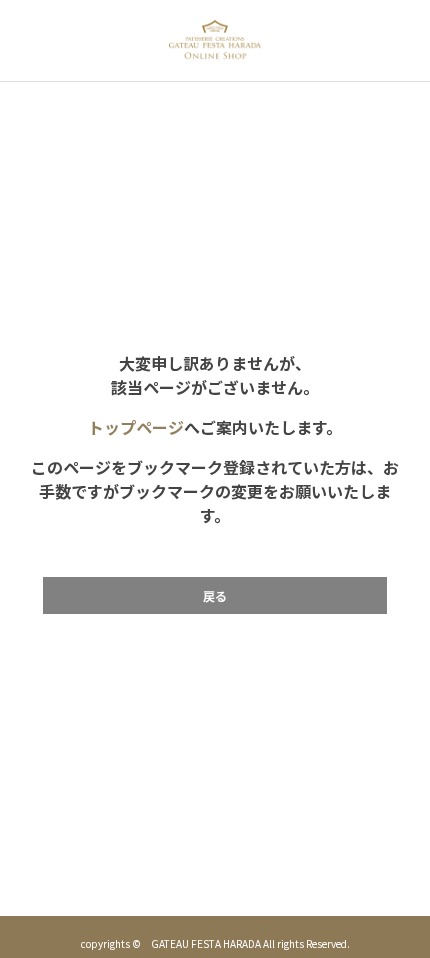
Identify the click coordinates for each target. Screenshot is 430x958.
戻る (215, 595)
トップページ (136, 427)
